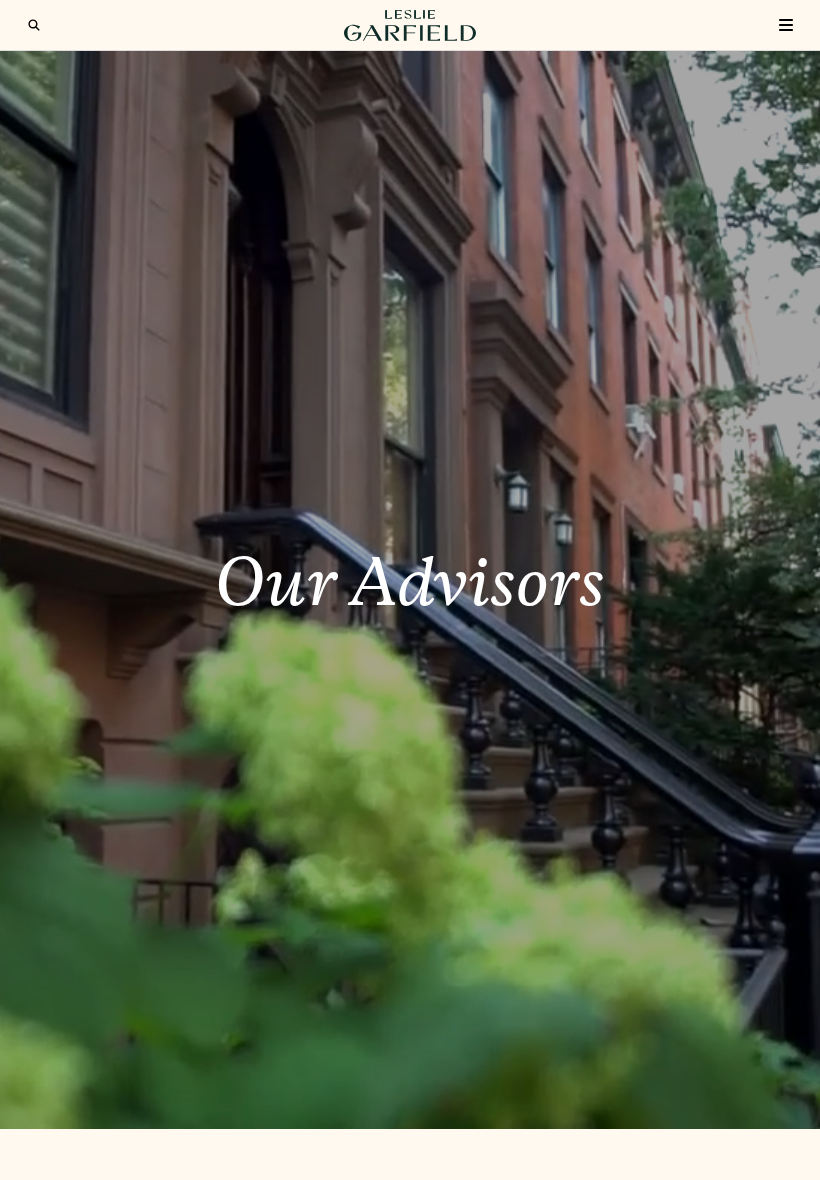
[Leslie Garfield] (410, 25)
